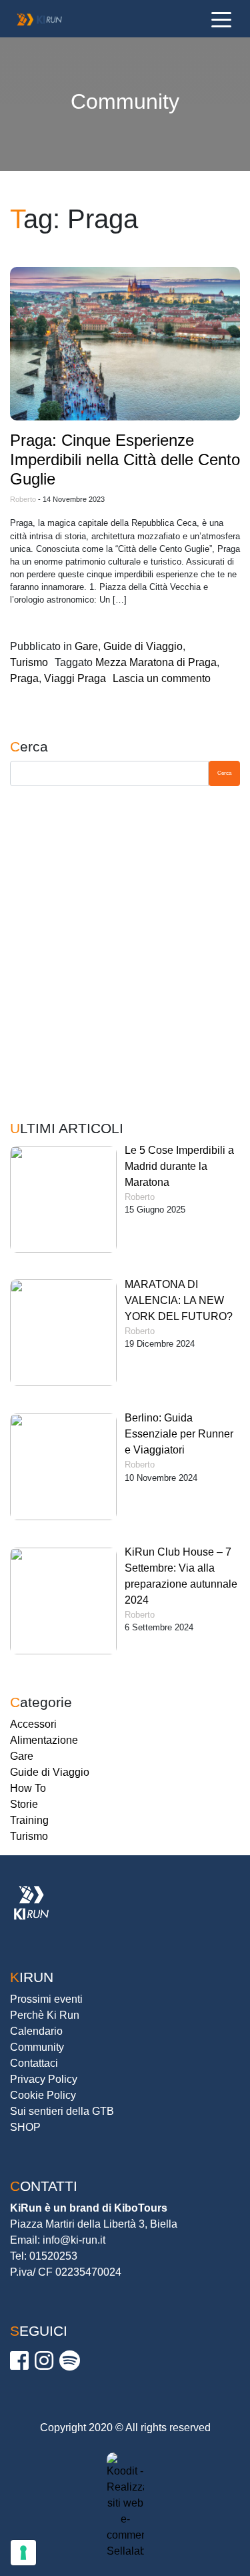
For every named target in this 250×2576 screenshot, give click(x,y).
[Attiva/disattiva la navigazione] (221, 19)
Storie (24, 1804)
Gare (86, 646)
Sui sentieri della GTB (62, 2111)
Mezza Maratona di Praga (156, 662)
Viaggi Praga (75, 678)
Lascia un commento (162, 678)
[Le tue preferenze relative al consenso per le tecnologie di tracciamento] (23, 2553)
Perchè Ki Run (45, 2015)
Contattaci (34, 2063)
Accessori (33, 1724)
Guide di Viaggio (143, 646)
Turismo (29, 662)
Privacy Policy (44, 2079)
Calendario (36, 2031)
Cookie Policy (43, 2095)
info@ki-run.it (74, 2240)
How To (28, 1788)
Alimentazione (44, 1740)
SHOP (25, 2127)
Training (29, 1820)
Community (37, 2047)
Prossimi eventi (46, 1999)
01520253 (53, 2256)
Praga (24, 678)
